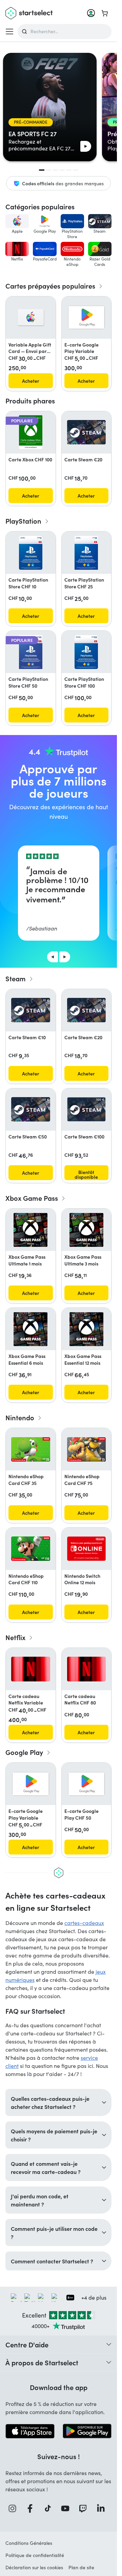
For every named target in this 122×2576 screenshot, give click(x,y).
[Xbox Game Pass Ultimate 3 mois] (86, 1230)
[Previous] (53, 957)
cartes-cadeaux (84, 1923)
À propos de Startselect (42, 2362)
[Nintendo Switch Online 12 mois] (87, 1549)
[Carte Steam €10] (31, 1010)
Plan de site (81, 2567)
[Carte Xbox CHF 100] (31, 432)
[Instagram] (14, 2508)
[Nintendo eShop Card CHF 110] (31, 1549)
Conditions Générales (29, 2543)
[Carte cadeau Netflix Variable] (31, 1669)
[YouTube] (67, 2508)
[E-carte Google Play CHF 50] (87, 1784)
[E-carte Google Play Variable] (87, 318)
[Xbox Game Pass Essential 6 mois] (30, 1329)
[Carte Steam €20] (87, 432)
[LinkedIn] (103, 2508)
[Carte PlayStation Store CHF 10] (31, 553)
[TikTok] (50, 2508)
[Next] (65, 957)
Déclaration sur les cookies (34, 2567)
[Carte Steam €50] (31, 1109)
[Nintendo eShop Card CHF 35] (31, 1450)
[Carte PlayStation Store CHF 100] (86, 652)
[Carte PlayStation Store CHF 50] (31, 652)
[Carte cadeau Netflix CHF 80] (87, 1669)
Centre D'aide (27, 2344)
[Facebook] (32, 2508)
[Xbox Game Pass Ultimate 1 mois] (30, 1230)
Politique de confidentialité (35, 2555)
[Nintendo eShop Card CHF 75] (87, 1450)
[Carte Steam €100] (87, 1109)
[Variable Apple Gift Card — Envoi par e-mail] (31, 317)
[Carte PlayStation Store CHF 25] (86, 553)
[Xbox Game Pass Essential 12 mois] (86, 1329)
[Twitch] (85, 2508)
